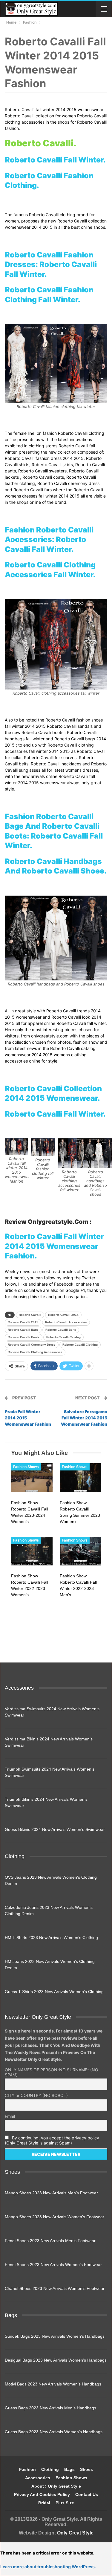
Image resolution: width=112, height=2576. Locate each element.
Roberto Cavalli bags (23, 1330)
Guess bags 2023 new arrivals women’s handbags (54, 2432)
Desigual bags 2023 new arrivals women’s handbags (56, 2360)
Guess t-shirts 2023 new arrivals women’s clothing (54, 1992)
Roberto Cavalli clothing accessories (35, 1352)
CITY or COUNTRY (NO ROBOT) (36, 2095)
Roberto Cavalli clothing (80, 1345)
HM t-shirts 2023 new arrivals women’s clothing (51, 1938)
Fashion (27, 2469)
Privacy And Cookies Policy (42, 2494)
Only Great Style (75, 2533)
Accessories (38, 2478)
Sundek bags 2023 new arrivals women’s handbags (55, 2336)
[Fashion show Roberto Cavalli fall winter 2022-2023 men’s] (80, 1551)
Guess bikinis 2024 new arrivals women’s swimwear (55, 1829)
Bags (69, 2469)
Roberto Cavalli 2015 (23, 1322)
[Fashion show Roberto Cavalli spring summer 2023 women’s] (80, 1478)
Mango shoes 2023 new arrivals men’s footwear (51, 2193)
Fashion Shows (26, 1467)
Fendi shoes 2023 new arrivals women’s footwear (53, 2265)
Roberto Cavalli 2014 (63, 1315)
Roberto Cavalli (30, 1315)
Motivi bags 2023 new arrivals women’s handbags (53, 2384)
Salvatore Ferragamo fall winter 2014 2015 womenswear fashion (84, 1418)
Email (10, 2116)
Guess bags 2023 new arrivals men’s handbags (50, 2408)
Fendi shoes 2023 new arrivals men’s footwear (50, 2241)
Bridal (44, 2503)
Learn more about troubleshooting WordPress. (48, 2567)
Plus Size (65, 2503)
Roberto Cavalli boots (24, 1337)
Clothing (50, 2469)
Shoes (86, 2469)
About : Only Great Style (56, 2486)
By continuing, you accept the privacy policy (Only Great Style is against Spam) (52, 2140)
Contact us (87, 2494)
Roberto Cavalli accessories (66, 1322)
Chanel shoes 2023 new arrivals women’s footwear (55, 2288)
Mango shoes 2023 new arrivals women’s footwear (55, 2217)
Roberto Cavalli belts (61, 1330)
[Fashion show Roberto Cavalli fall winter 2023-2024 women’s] (32, 1478)
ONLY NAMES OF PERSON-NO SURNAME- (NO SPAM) (52, 2072)
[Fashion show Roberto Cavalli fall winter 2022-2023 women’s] (32, 1551)
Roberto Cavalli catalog (63, 1337)
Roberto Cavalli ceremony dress (32, 1345)
